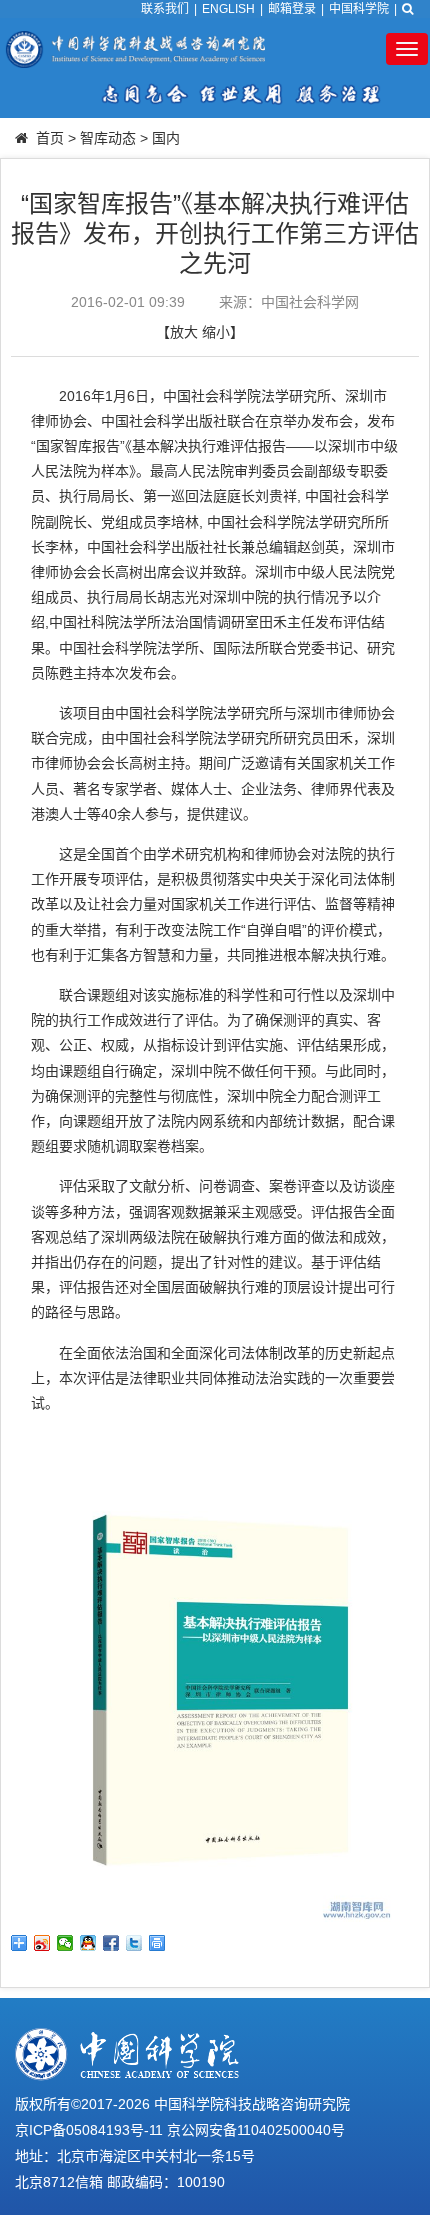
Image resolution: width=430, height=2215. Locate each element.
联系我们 (165, 9)
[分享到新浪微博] (42, 1943)
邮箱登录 (292, 9)
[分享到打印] (157, 1943)
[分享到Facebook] (111, 1943)
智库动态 (108, 138)
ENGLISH (228, 9)
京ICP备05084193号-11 (89, 2130)
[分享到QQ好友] (88, 1943)
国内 (166, 138)
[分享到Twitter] (134, 1943)
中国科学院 (359, 9)
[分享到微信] (65, 1943)
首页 (50, 138)
